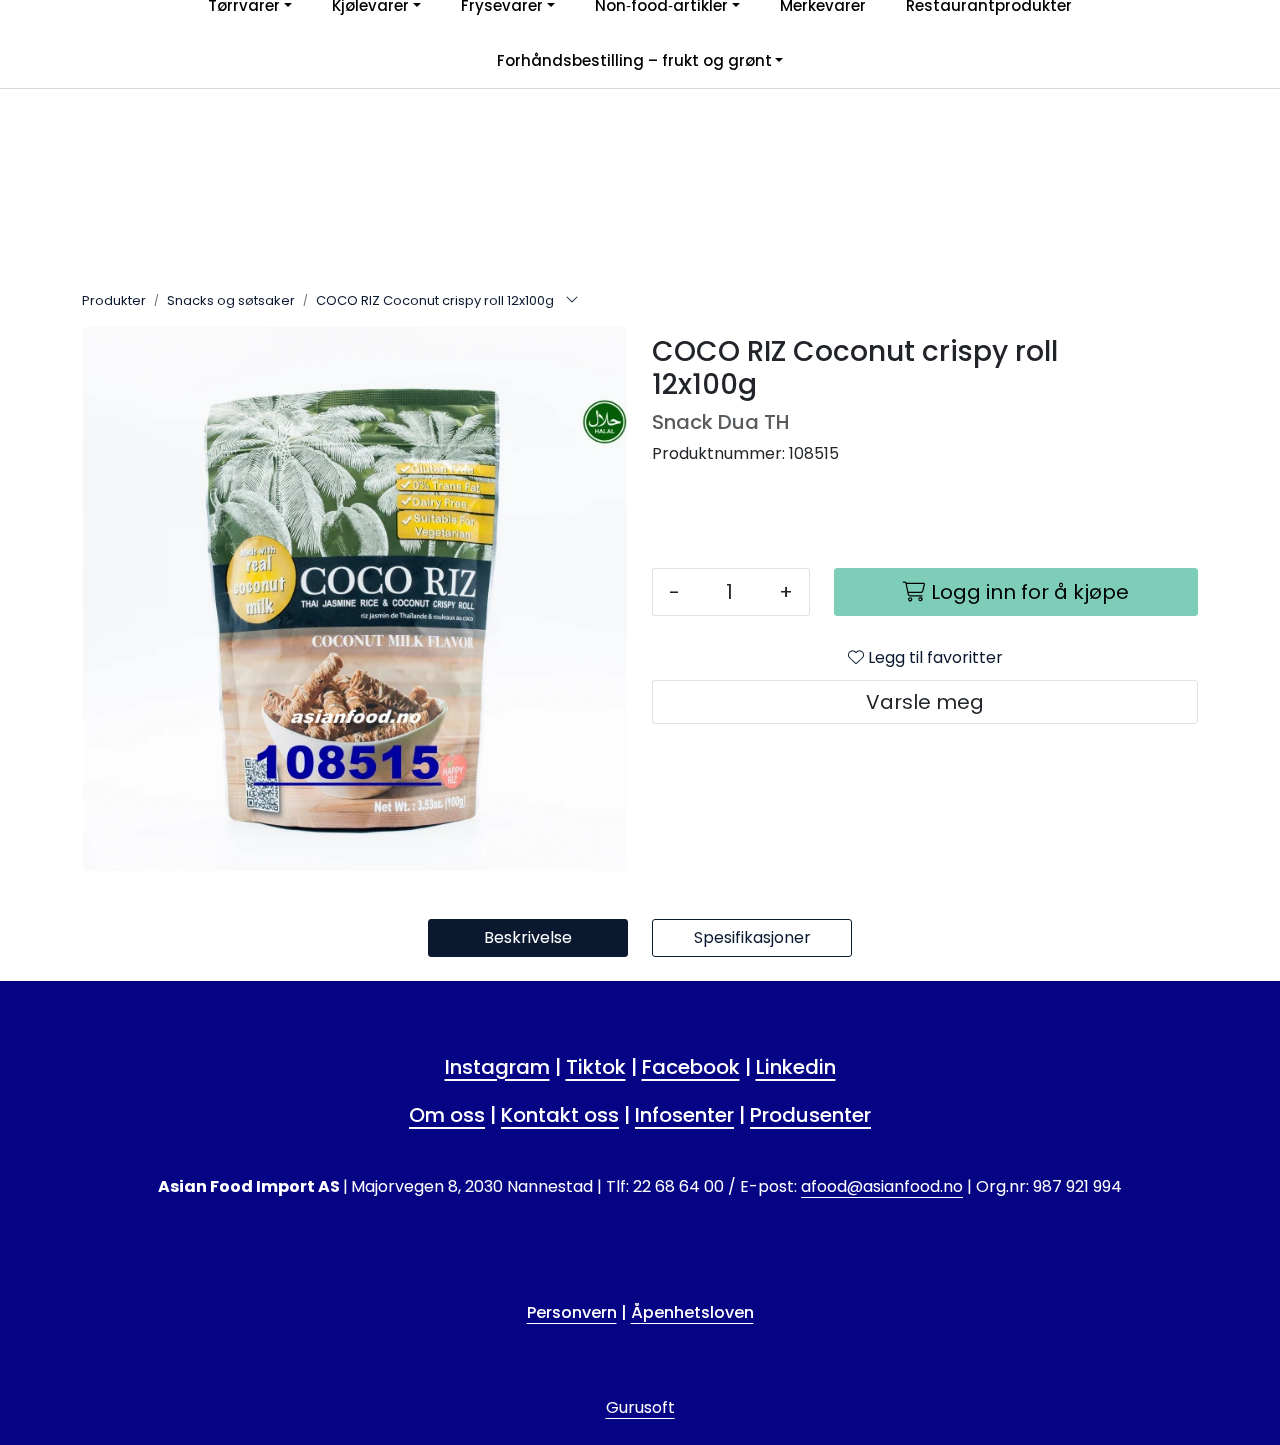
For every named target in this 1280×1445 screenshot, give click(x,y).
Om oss (447, 1115)
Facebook (691, 1067)
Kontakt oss (560, 1115)
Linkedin (796, 1067)
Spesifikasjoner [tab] (752, 937)
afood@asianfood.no (882, 1186)
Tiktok (596, 1067)
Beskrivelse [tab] (528, 937)
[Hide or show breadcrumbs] (572, 301)
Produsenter (810, 1115)
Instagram (497, 1067)
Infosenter (684, 1115)
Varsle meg (925, 702)
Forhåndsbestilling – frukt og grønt (634, 60)
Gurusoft (640, 1407)
